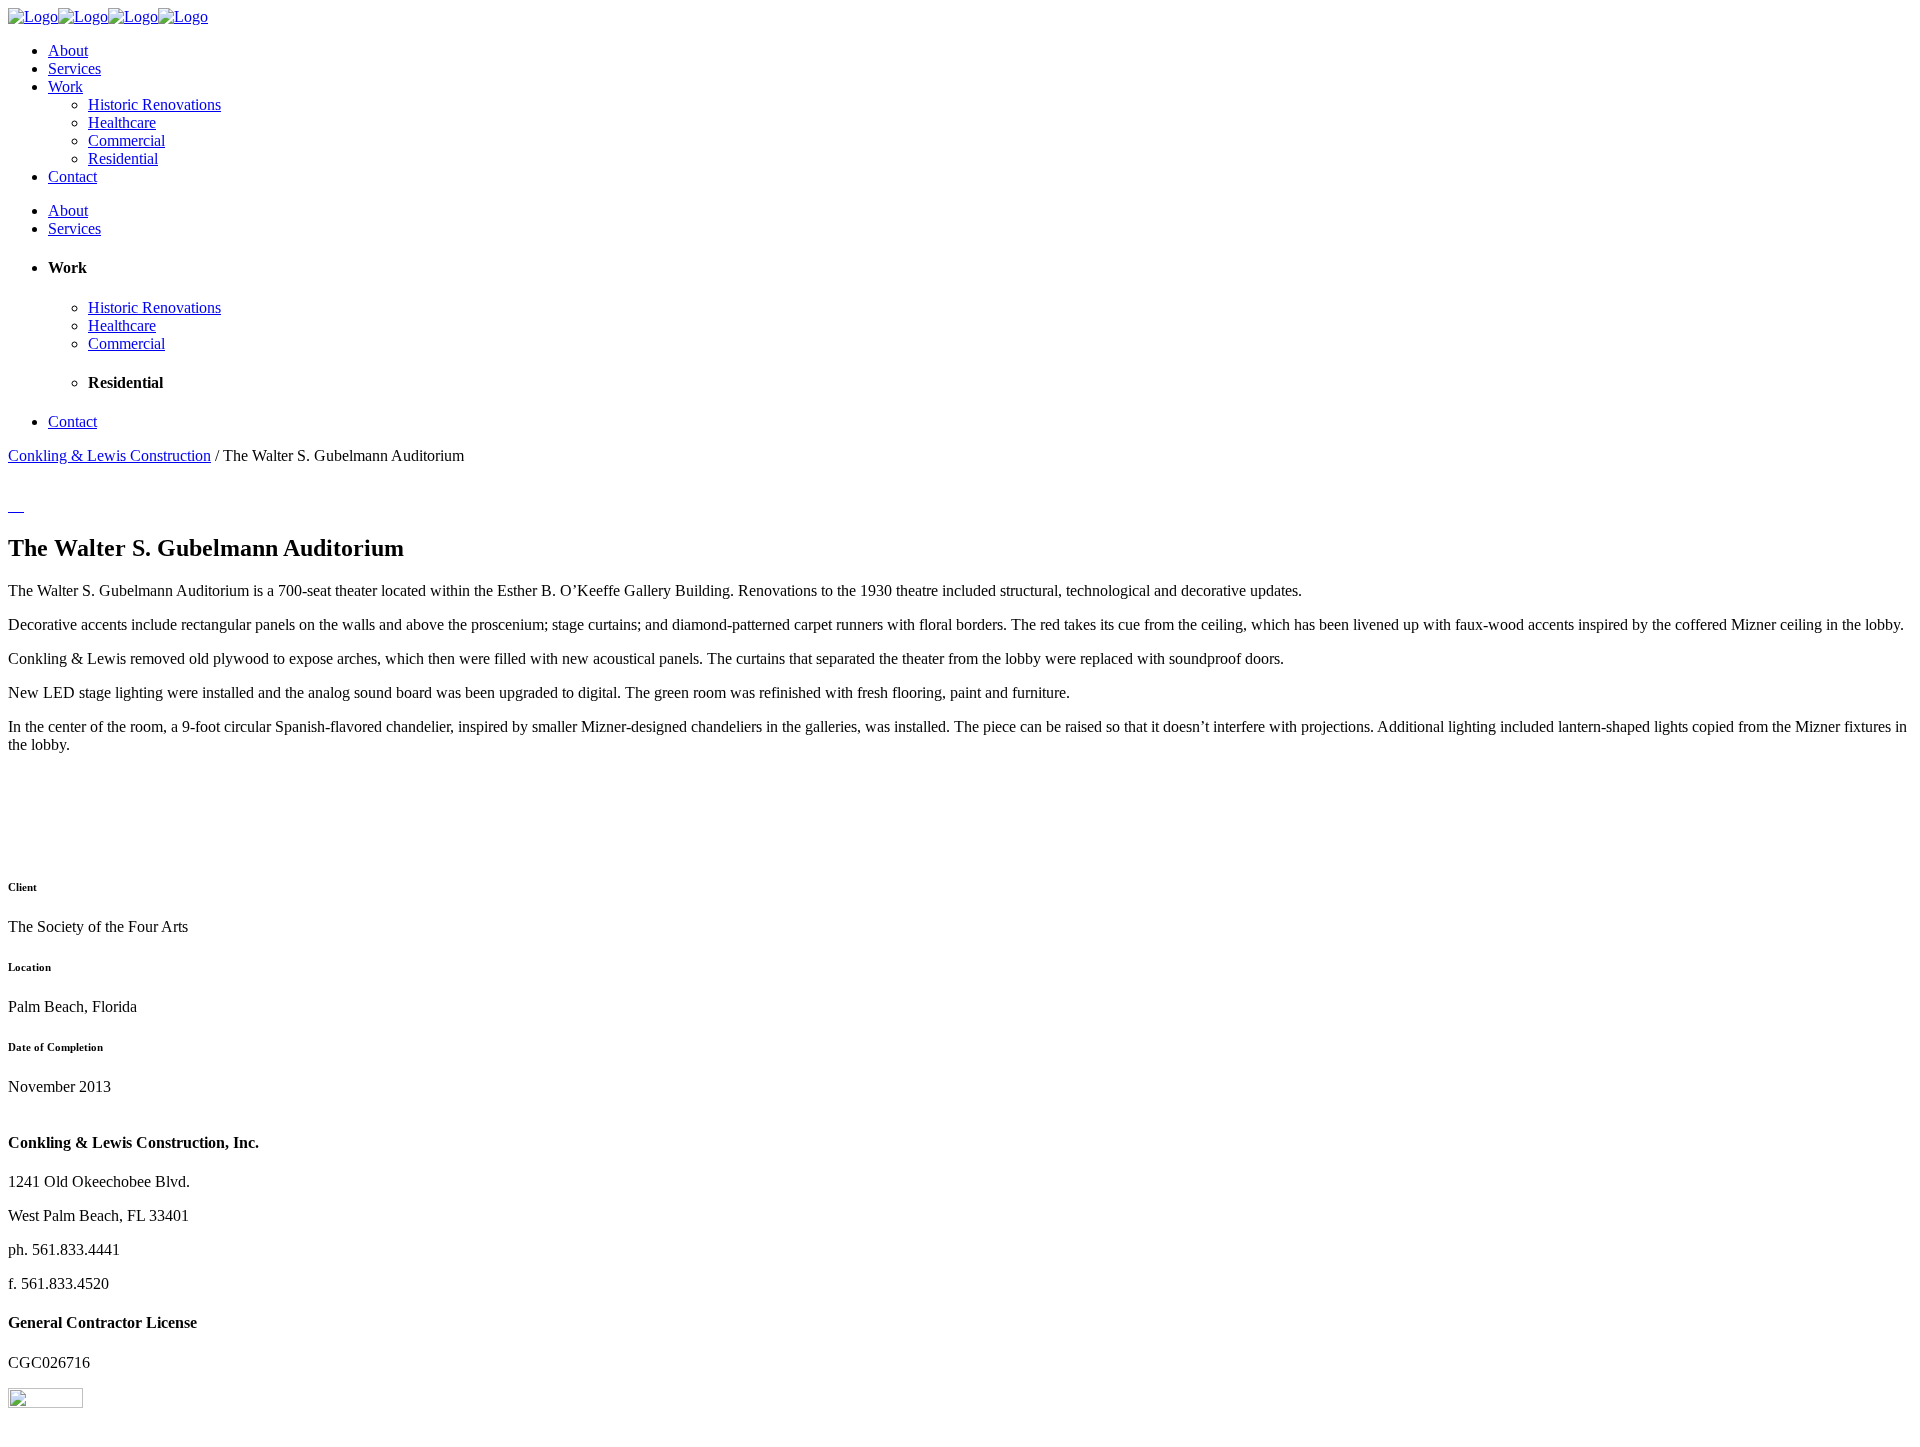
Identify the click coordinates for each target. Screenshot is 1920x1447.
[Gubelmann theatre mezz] (18, 505)
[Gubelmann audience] (14, 505)
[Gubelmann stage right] (22, 505)
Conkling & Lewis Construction (109, 455)
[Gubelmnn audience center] (10, 505)
